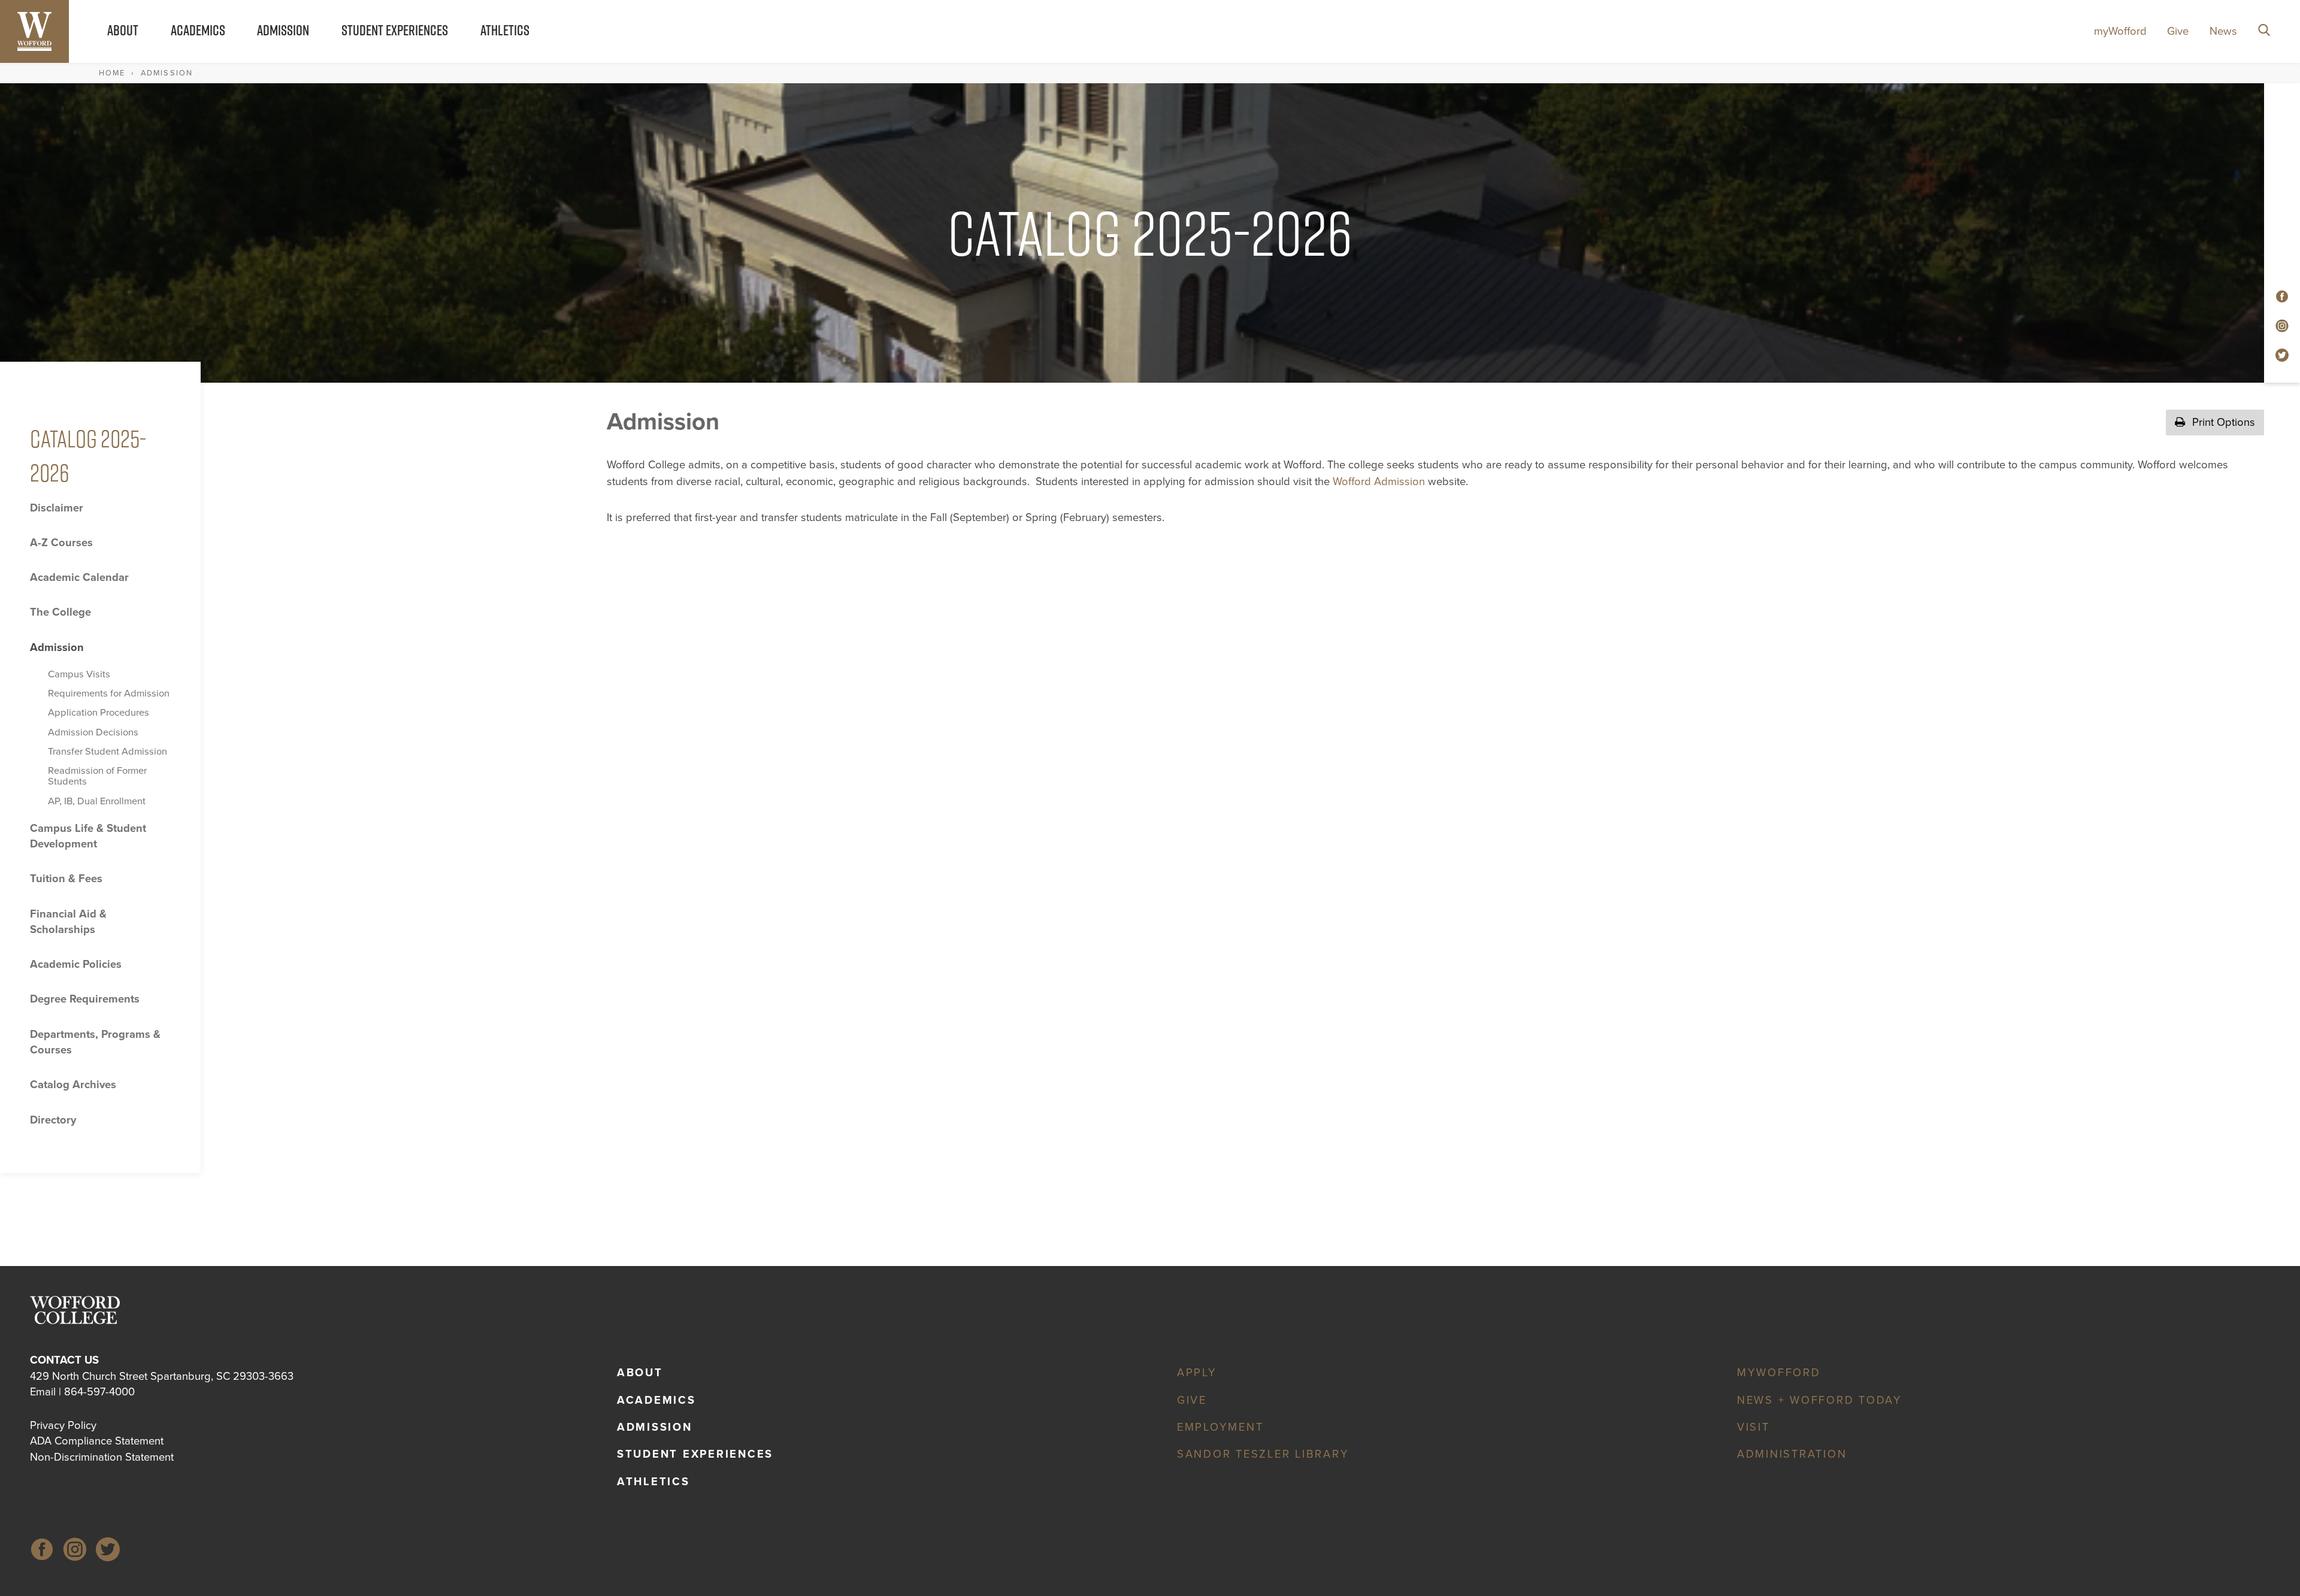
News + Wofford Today (1820, 1400)
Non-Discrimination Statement (102, 1457)
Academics (198, 30)
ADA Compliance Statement (97, 1441)
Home (112, 73)
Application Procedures (99, 713)
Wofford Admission (1379, 481)
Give (2178, 31)
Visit (1753, 1427)
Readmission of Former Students (97, 776)
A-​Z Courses (61, 543)
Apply (1197, 1373)
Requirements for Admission (109, 693)
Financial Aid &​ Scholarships (68, 922)
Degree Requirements (85, 999)
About (123, 30)
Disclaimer (57, 508)
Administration (1792, 1454)
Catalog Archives (73, 1085)
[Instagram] (75, 1551)
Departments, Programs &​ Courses (95, 1042)
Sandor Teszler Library (1263, 1454)
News (2223, 31)
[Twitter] (108, 1551)
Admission (283, 30)
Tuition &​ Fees (66, 879)
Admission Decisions (93, 732)
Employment (1220, 1427)
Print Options (2222, 422)
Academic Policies (76, 964)
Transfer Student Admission (108, 752)
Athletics (505, 30)
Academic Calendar (79, 577)
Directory (53, 1120)
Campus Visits (79, 674)
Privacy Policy (63, 1425)
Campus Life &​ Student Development (88, 836)
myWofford (2120, 31)
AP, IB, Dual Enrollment (97, 801)
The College (60, 612)
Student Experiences (395, 30)
